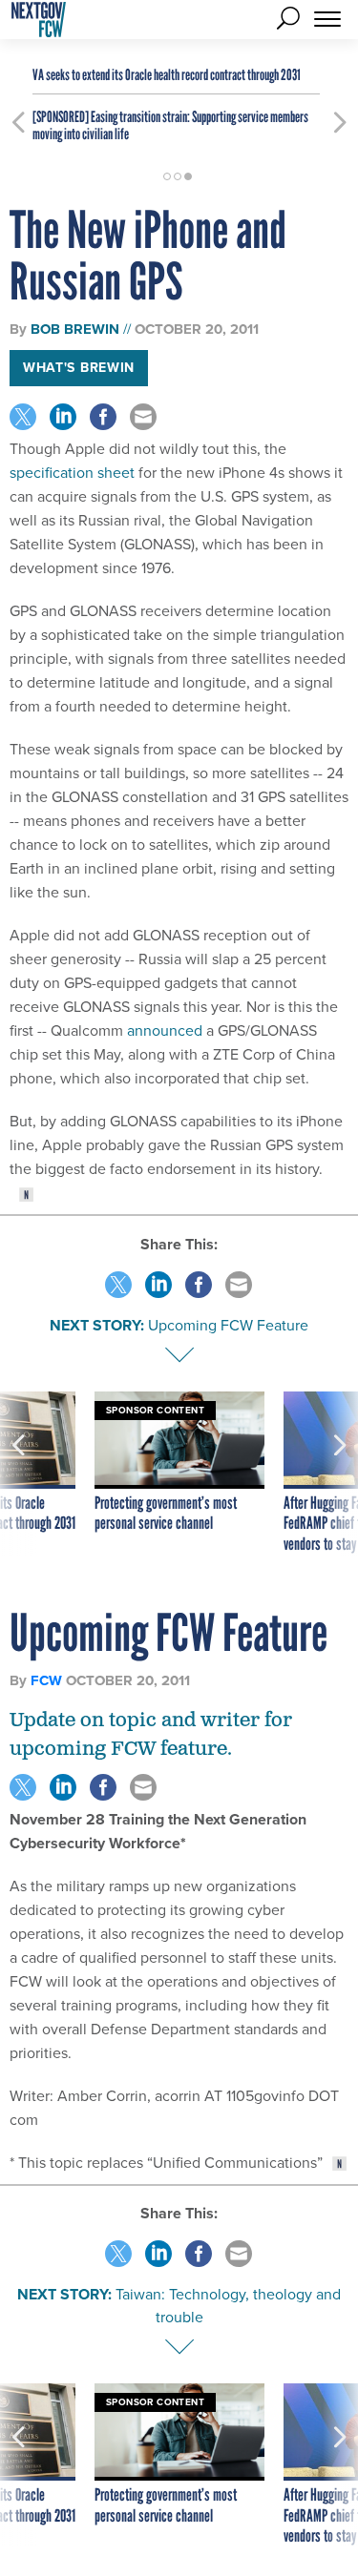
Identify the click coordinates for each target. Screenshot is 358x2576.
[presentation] (18, 1473)
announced (165, 1030)
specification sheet (72, 473)
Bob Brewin (75, 329)
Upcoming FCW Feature (228, 1325)
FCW (46, 1680)
